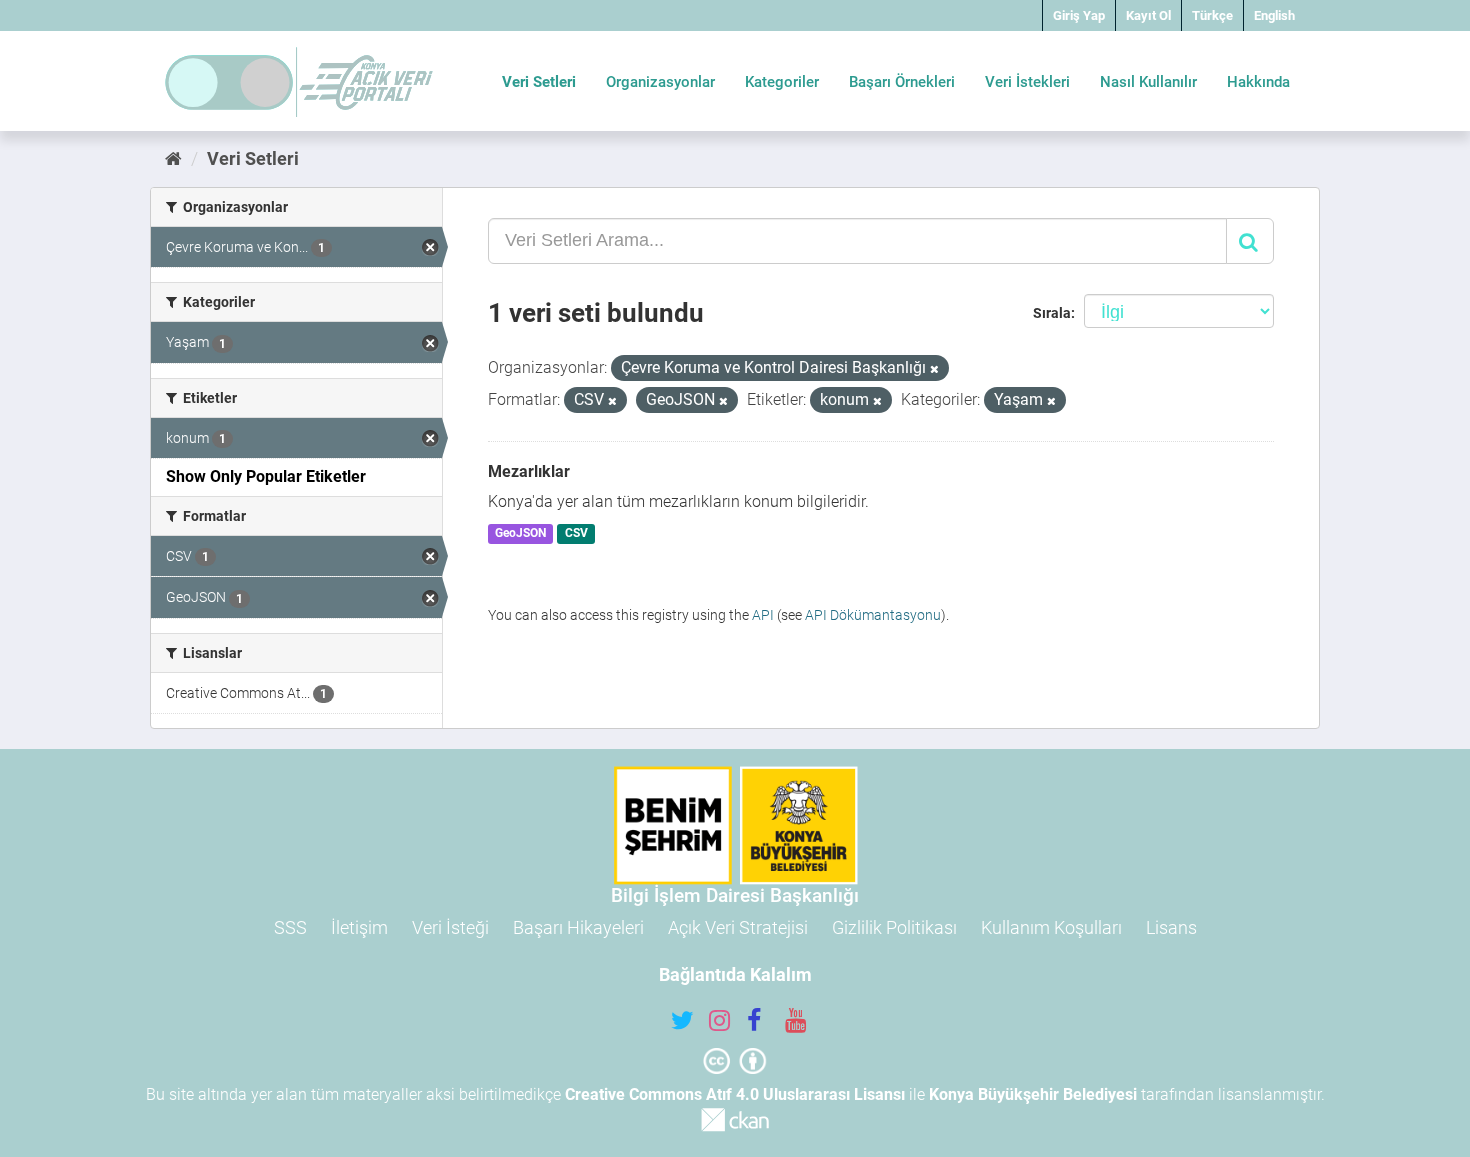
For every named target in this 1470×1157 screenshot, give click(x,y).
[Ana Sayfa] (173, 158)
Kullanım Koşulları (1051, 927)
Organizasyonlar (660, 82)
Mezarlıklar (529, 471)
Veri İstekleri (1027, 82)
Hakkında (1258, 82)
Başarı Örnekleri (902, 82)
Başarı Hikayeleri (578, 927)
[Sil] (934, 369)
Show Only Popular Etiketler (266, 476)
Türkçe (1212, 15)
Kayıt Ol (1148, 15)
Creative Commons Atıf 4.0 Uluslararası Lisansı (735, 1094)
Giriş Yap (1079, 15)
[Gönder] (1250, 241)
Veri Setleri (539, 82)
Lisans (1171, 927)
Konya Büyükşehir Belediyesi (1033, 1094)
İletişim (359, 927)
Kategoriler (782, 82)
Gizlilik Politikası (894, 927)
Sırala (1052, 313)
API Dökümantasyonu (873, 615)
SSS (290, 927)
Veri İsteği (450, 927)
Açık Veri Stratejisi (738, 927)
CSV (576, 534)
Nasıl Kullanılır (1148, 82)
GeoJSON (520, 534)
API (763, 615)
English (1274, 15)
